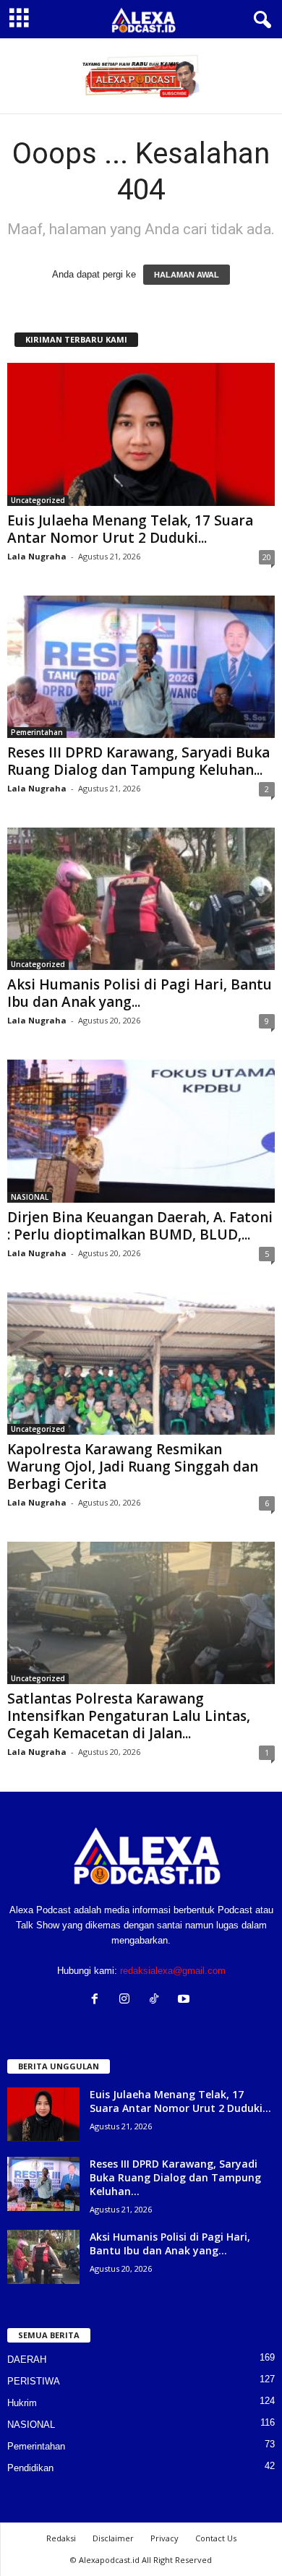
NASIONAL (30, 1197)
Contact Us (216, 2538)
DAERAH (27, 2360)
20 (267, 557)
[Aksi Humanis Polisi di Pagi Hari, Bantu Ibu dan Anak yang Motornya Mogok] (141, 899)
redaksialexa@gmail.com (173, 1971)
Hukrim (22, 2403)
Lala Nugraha (37, 556)
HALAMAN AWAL (187, 275)
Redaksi (61, 2538)
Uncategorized (38, 500)
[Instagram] (128, 2000)
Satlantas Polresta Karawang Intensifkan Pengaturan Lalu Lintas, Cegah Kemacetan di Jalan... (129, 1716)
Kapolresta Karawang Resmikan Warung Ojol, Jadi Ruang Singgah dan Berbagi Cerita (133, 1467)
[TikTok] (157, 2000)
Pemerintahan (37, 732)
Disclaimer (113, 2538)
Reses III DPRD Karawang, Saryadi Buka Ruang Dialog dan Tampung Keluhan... (138, 761)
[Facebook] (98, 2000)
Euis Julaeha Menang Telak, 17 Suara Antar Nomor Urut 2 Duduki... (130, 529)
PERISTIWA (34, 2381)
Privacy (164, 2538)
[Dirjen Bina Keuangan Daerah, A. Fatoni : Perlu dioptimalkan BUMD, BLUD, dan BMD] (141, 1131)
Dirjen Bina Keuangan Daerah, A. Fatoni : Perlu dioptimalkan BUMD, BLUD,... (140, 1226)
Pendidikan (30, 2468)
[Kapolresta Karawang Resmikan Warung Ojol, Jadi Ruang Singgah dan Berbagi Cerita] (141, 1364)
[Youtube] (185, 2000)
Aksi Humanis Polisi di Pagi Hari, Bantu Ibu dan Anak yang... (140, 993)
